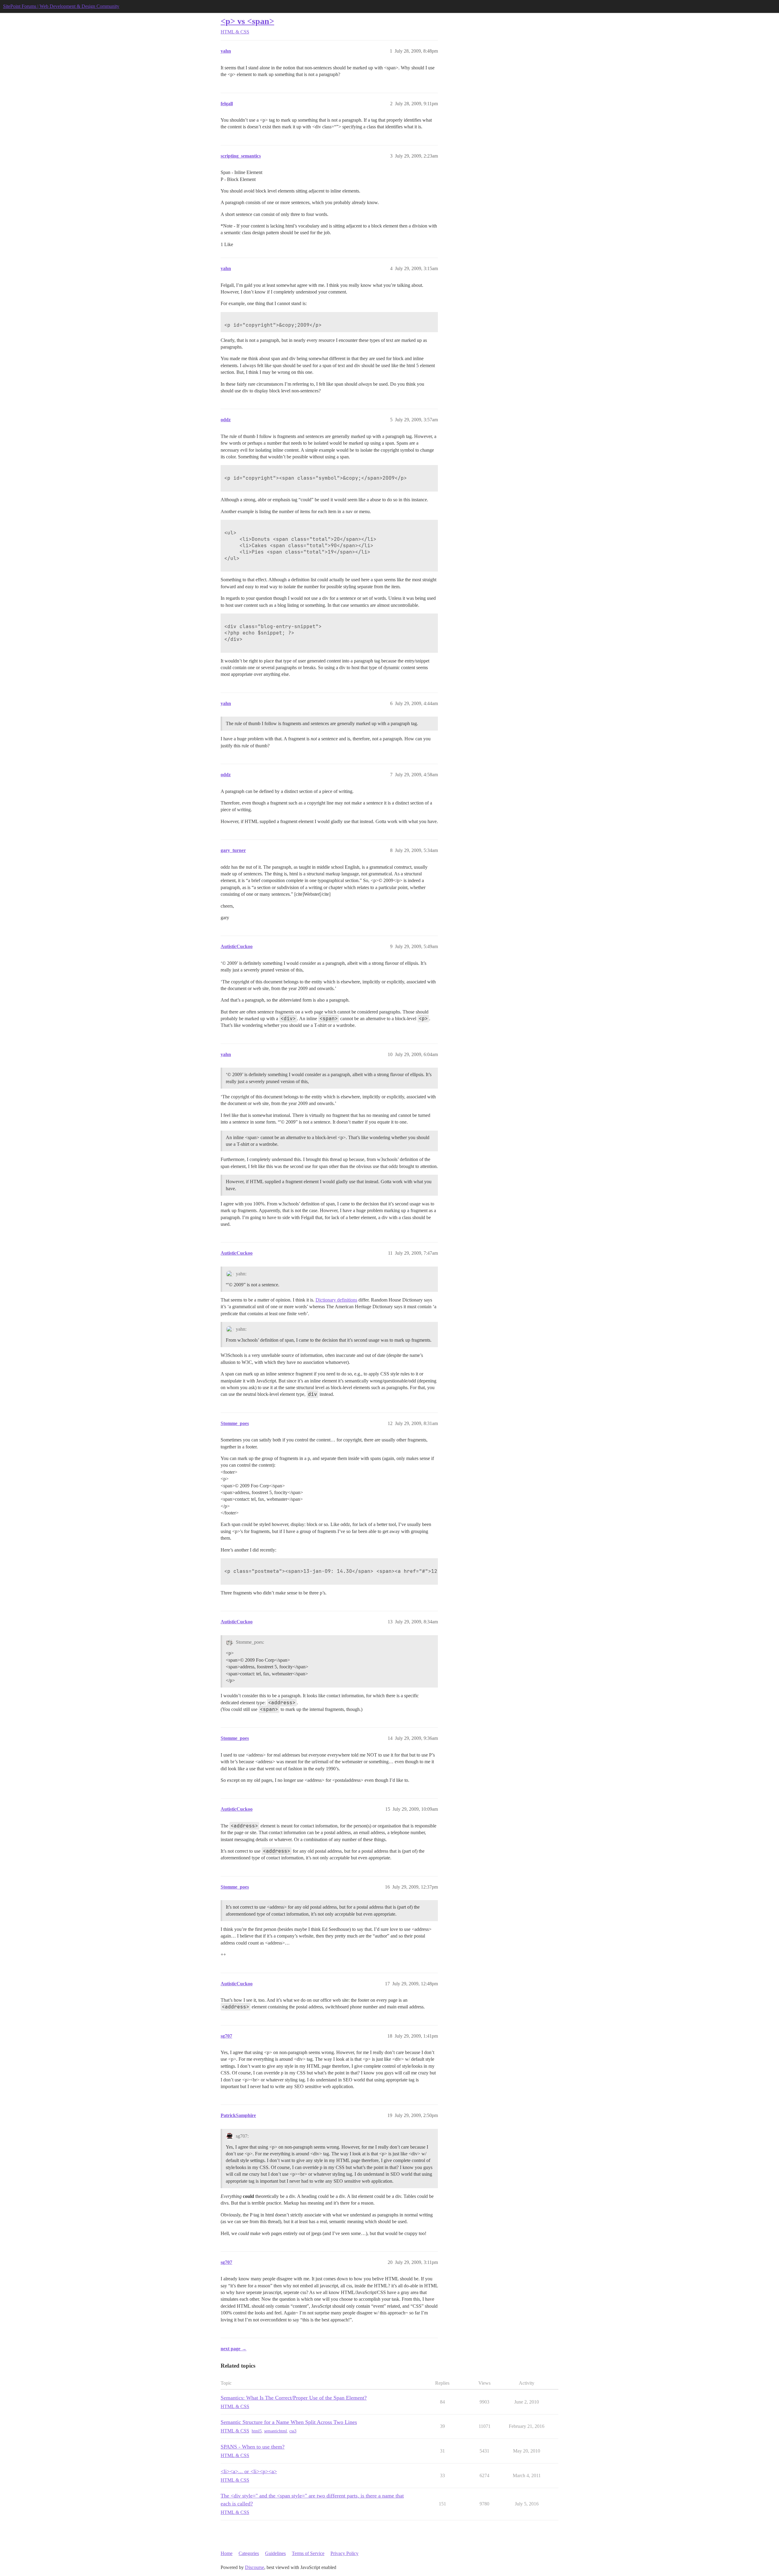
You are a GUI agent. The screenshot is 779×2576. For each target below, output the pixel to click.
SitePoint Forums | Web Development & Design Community (61, 6)
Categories (249, 2553)
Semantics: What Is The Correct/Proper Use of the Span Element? (294, 2398)
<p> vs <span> (247, 21)
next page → (234, 2349)
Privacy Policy (344, 2553)
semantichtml (276, 2431)
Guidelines (275, 2553)
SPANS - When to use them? (253, 2447)
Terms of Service (308, 2553)
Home (227, 2553)
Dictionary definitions (336, 1300)
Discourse (255, 2567)
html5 (257, 2431)
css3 (293, 2431)
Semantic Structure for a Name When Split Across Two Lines (289, 2422)
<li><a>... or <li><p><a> (249, 2471)
